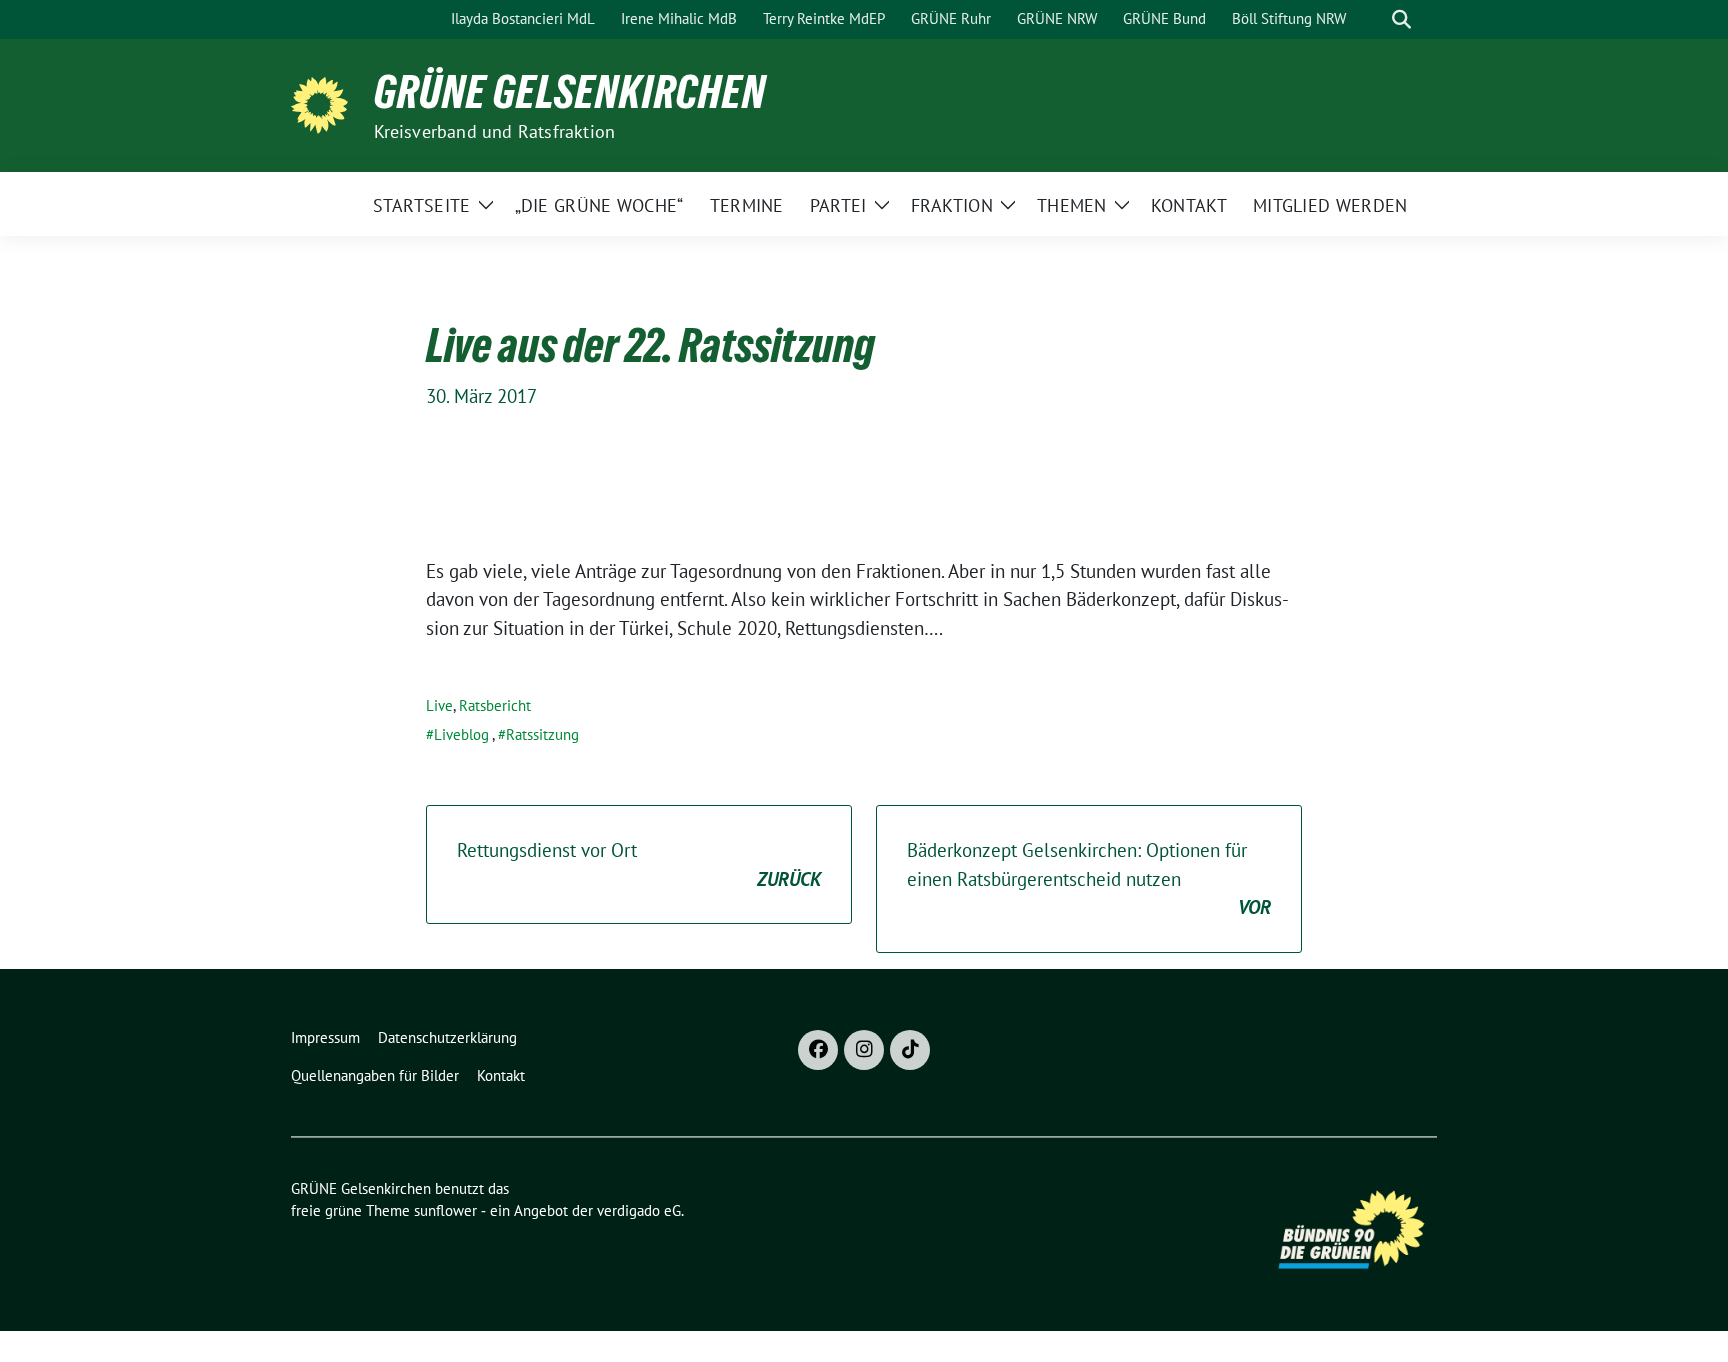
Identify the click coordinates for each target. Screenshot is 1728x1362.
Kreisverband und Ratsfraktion (495, 131)
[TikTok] (910, 1050)
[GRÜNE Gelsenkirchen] (324, 103)
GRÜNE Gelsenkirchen (570, 92)
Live (439, 705)
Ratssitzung (542, 734)
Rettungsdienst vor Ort (639, 864)
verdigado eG (639, 1210)
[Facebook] (818, 1050)
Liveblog (461, 734)
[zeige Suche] (1401, 19)
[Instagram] (864, 1050)
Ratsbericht (495, 705)
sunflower (445, 1210)
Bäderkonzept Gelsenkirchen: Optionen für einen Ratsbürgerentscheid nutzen (1089, 878)
